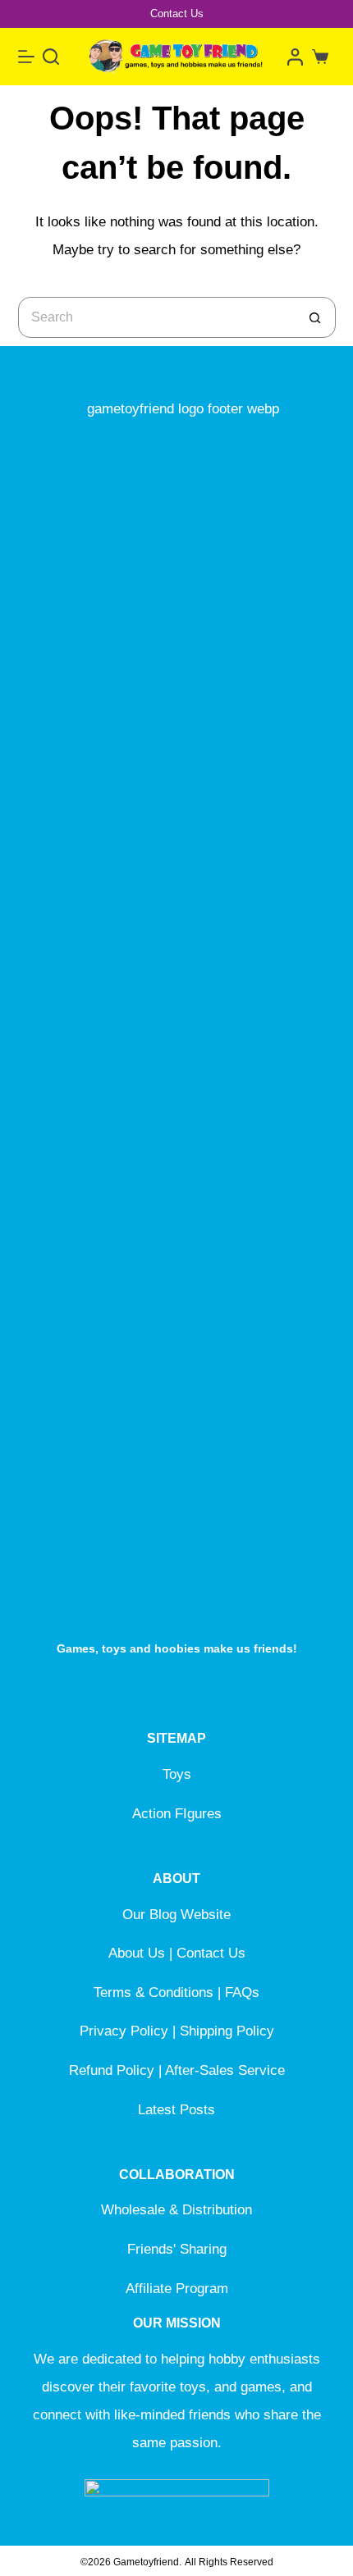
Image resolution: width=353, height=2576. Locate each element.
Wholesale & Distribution (176, 2210)
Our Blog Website (176, 1915)
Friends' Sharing (177, 2249)
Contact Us (177, 14)
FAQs (242, 1992)
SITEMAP (176, 1738)
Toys (177, 1774)
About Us (137, 1953)
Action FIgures (177, 1814)
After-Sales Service (225, 2070)
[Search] (51, 57)
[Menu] (26, 57)
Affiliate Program (177, 2289)
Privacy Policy (124, 2031)
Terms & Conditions (154, 1992)
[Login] (295, 57)
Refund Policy (112, 2070)
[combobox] (157, 317)
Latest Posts (176, 2110)
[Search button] (315, 317)
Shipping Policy (227, 2031)
